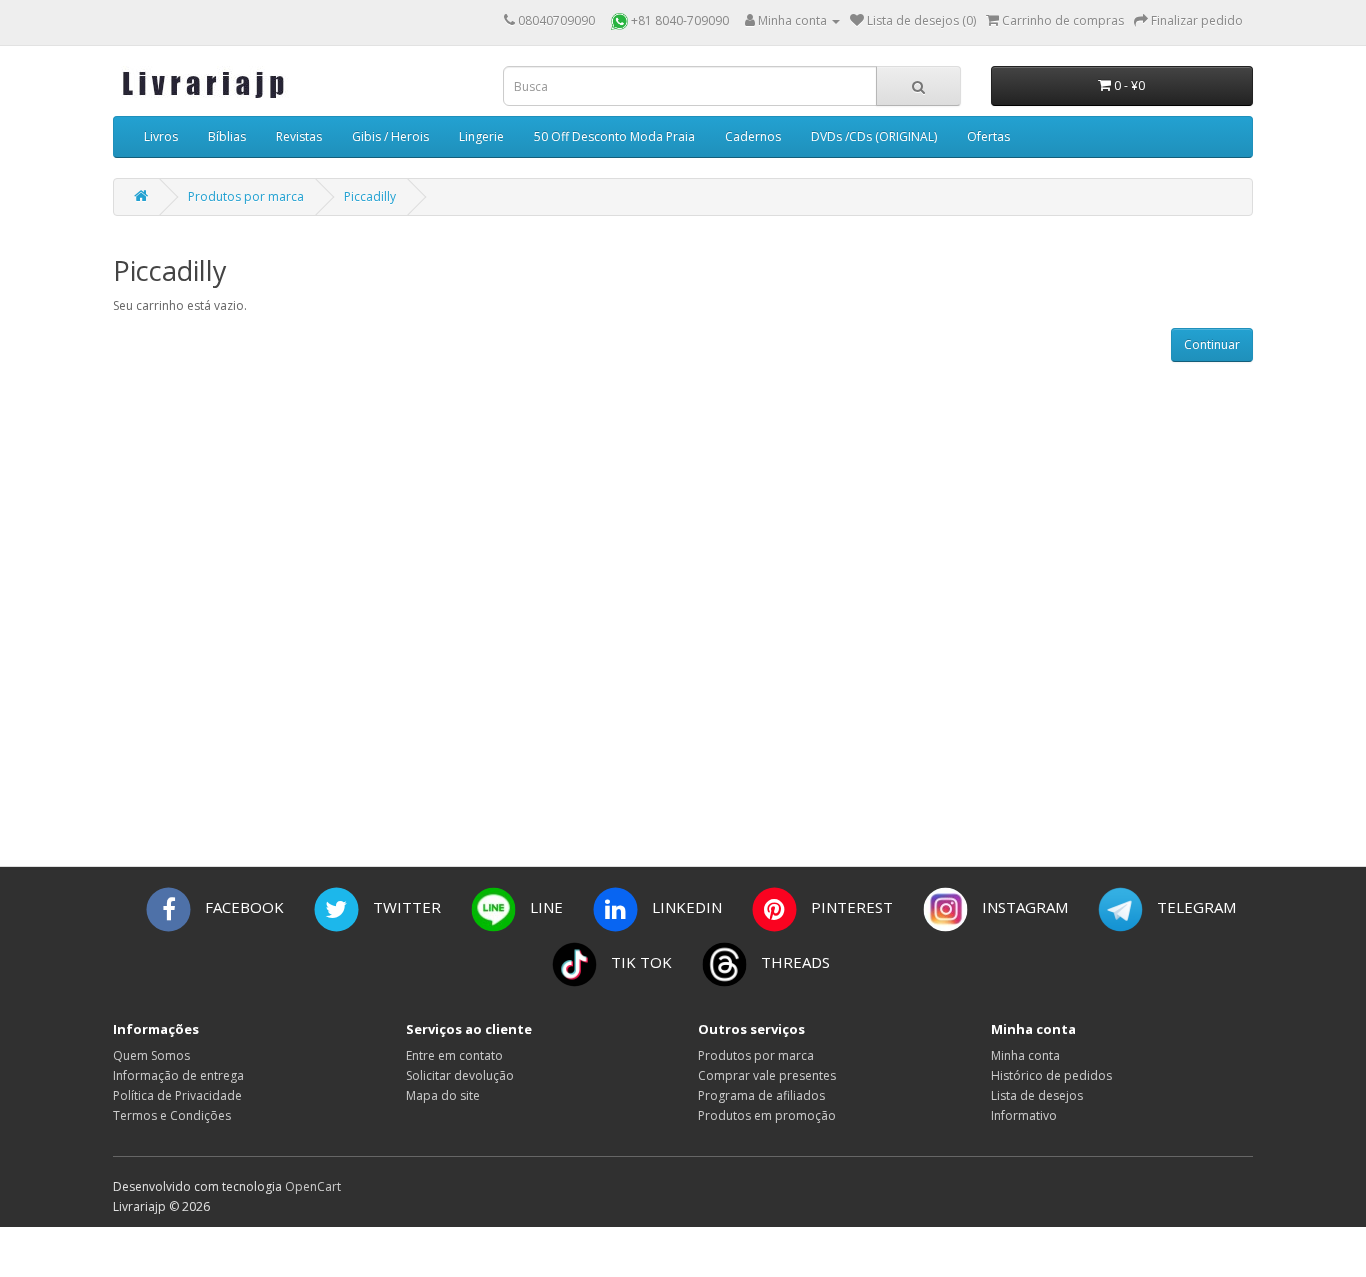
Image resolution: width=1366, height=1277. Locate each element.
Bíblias (227, 136)
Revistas (299, 136)
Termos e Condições (172, 1115)
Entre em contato (454, 1055)
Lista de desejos (1037, 1095)
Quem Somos (151, 1055)
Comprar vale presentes (767, 1075)
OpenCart (313, 1186)
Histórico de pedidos (1051, 1075)
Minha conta (1025, 1055)
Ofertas (988, 136)
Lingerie (481, 136)
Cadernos (753, 136)
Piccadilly (370, 196)
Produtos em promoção (767, 1115)
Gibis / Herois (390, 136)
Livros (161, 136)
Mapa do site (443, 1095)
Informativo (1024, 1115)
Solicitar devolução (460, 1075)
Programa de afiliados (761, 1095)
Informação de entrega (178, 1075)
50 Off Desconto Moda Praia (614, 136)
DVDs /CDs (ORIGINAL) (874, 136)
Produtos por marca (246, 196)
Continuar (1212, 344)
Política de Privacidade (177, 1095)
